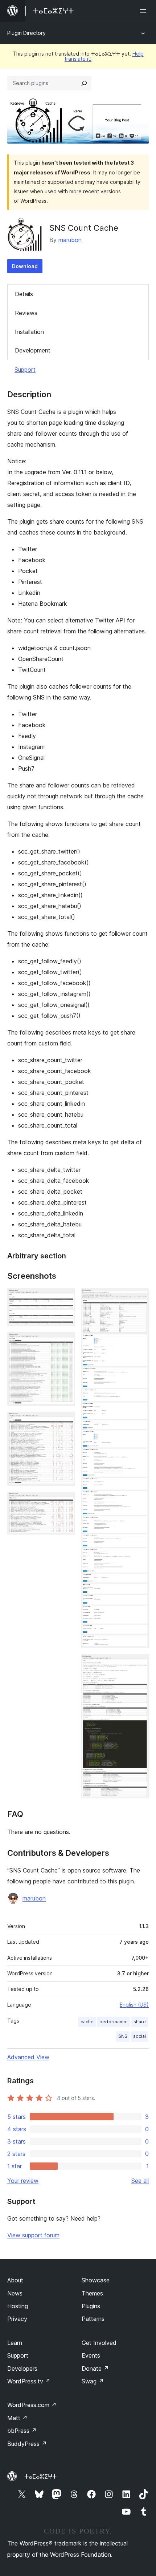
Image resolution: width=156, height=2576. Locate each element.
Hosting (18, 2306)
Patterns (93, 2319)
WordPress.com (32, 2405)
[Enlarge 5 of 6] (139, 1298)
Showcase (96, 2280)
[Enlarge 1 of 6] (65, 1298)
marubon (70, 240)
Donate (95, 2369)
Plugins (91, 2306)
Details (24, 294)
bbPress (22, 2431)
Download (25, 266)
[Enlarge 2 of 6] (65, 1342)
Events (91, 2355)
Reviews (26, 313)
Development (33, 350)
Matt (17, 2418)
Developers (22, 2369)
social (139, 2036)
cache (87, 2022)
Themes (92, 2293)
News (15, 2293)
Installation (29, 332)
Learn (15, 2343)
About (15, 2280)
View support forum (33, 2235)
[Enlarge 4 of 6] (65, 1501)
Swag (93, 2381)
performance (114, 2022)
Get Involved (99, 2343)
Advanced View (28, 2057)
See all (140, 2181)
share (140, 2022)
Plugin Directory (26, 33)
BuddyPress (27, 2444)
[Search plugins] (84, 83)
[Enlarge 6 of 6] (139, 1664)
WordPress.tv (29, 2381)
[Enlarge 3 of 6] (65, 1422)
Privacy (17, 2319)
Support (25, 370)
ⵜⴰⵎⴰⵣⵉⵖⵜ (40, 2476)
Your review (23, 2181)
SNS (123, 2036)
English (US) (134, 2005)
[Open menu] (144, 11)
